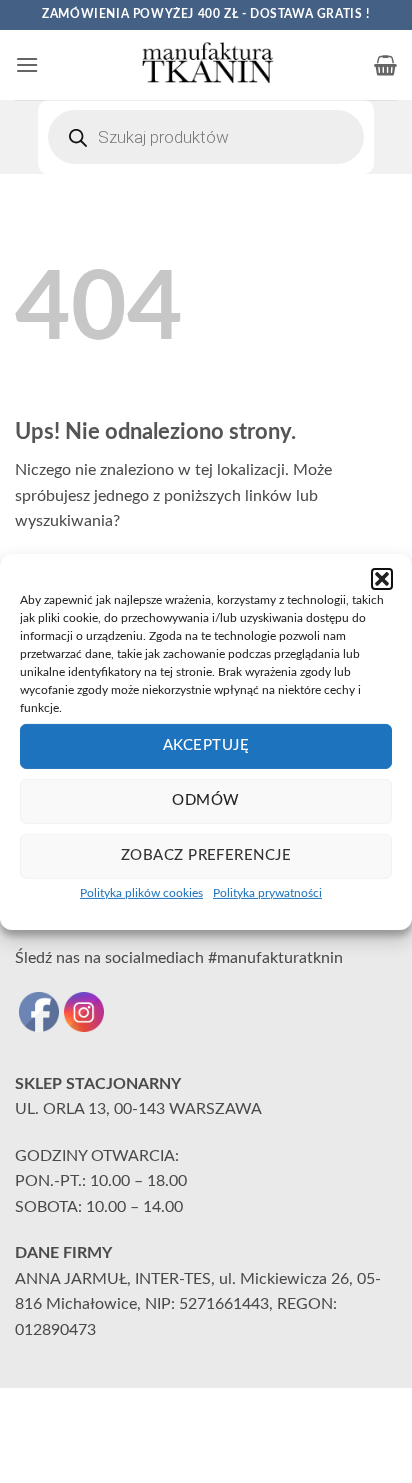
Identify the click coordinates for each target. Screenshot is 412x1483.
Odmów (205, 800)
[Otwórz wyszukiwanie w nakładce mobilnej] (206, 137)
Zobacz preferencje (206, 855)
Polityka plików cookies (141, 892)
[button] (382, 578)
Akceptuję (206, 745)
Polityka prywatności (267, 892)
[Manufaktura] (206, 65)
